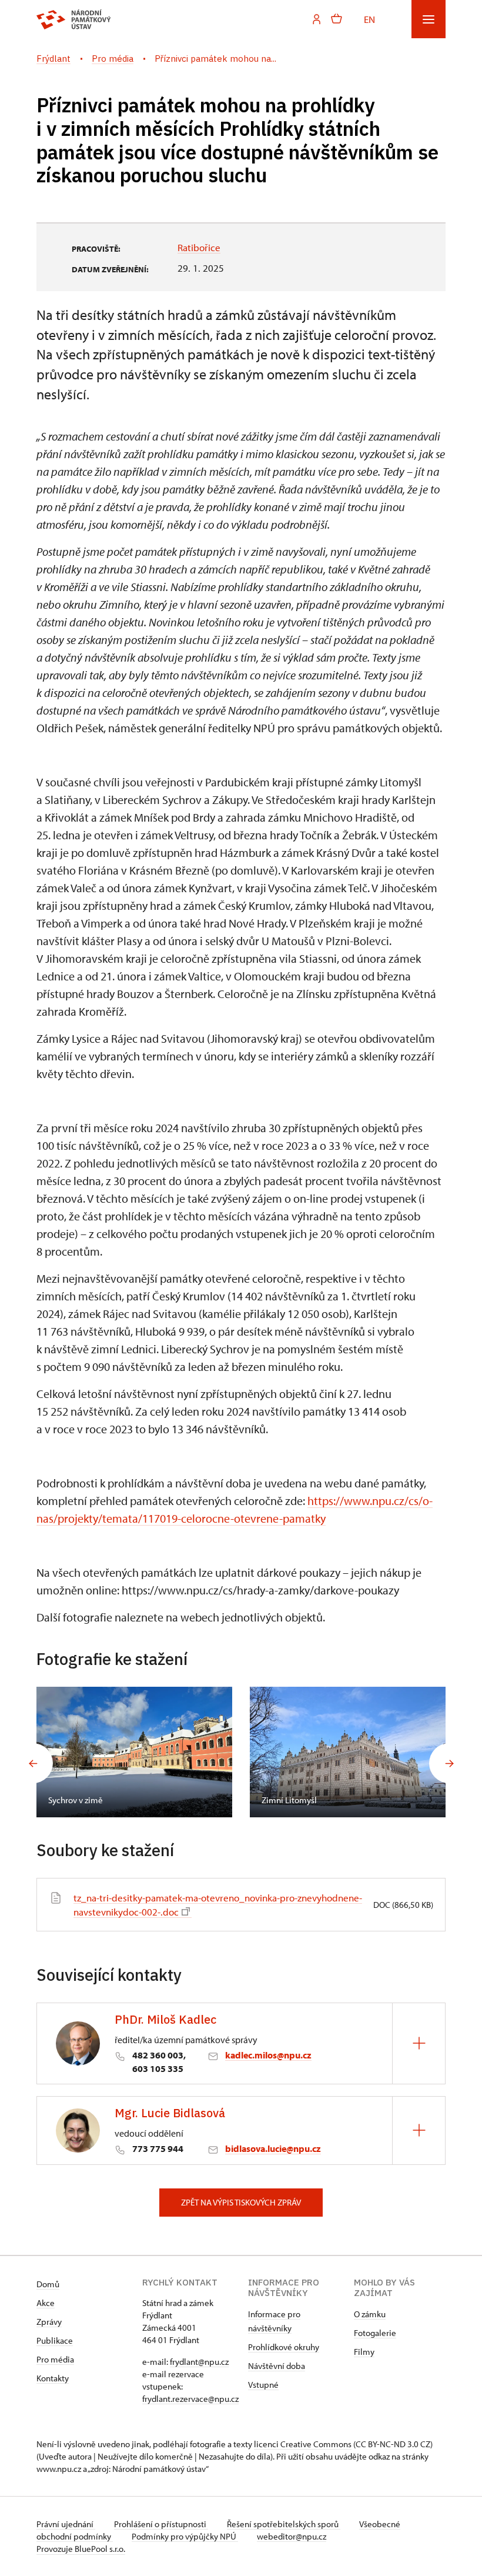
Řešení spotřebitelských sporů (284, 2524)
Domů (48, 2284)
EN (369, 19)
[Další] (449, 1763)
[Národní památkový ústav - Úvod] (74, 19)
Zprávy (49, 2322)
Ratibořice (199, 247)
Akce (46, 2303)
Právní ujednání (66, 2524)
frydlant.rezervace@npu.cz (190, 2399)
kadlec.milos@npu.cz (268, 2055)
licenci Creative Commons (303, 2444)
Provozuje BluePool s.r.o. (81, 2549)
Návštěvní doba (277, 2366)
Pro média (55, 2359)
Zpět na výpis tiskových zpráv (241, 2202)
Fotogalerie (375, 2333)
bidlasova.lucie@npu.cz (273, 2148)
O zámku (370, 2314)
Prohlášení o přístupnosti (161, 2524)
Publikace (55, 2340)
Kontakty (53, 2378)
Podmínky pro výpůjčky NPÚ (185, 2536)
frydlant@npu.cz (199, 2362)
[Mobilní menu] (429, 19)
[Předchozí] (33, 1763)
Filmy (364, 2352)
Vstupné (263, 2385)
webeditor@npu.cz (292, 2536)
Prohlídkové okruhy (284, 2347)
